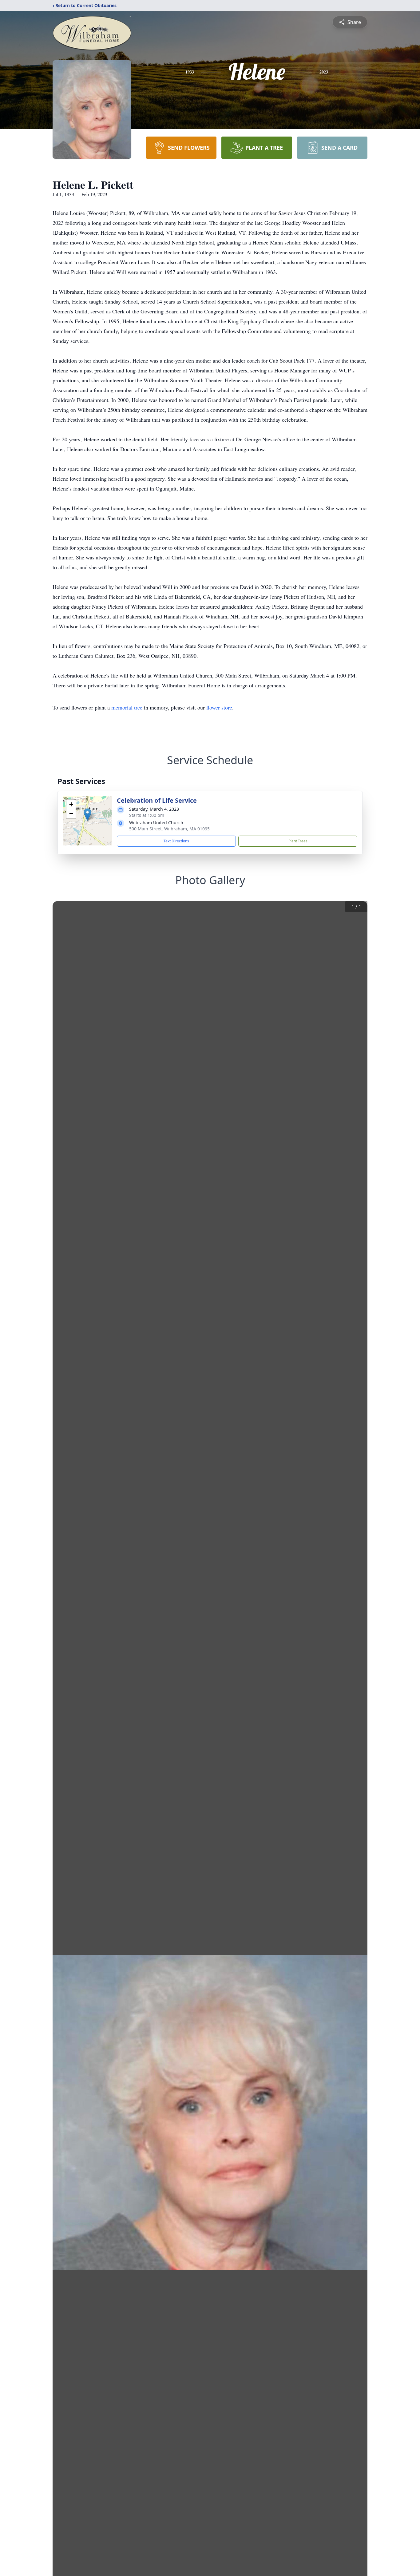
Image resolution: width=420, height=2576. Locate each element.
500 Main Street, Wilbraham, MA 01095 (169, 829)
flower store (219, 707)
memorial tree (127, 707)
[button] (87, 815)
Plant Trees (298, 841)
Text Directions (176, 841)
